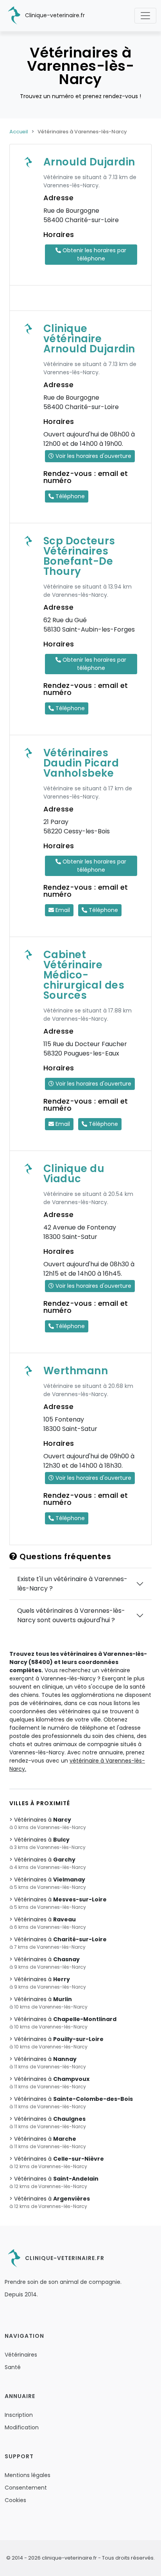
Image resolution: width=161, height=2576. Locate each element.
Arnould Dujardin (89, 162)
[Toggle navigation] (145, 16)
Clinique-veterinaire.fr (54, 15)
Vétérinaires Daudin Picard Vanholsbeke (81, 763)
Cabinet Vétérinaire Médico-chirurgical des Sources (84, 975)
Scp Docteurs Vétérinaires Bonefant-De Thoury (79, 556)
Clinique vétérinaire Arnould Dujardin (89, 339)
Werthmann (76, 1371)
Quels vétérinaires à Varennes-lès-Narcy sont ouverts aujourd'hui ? (71, 1615)
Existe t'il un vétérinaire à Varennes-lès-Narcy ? (72, 1584)
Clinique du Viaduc (74, 1174)
